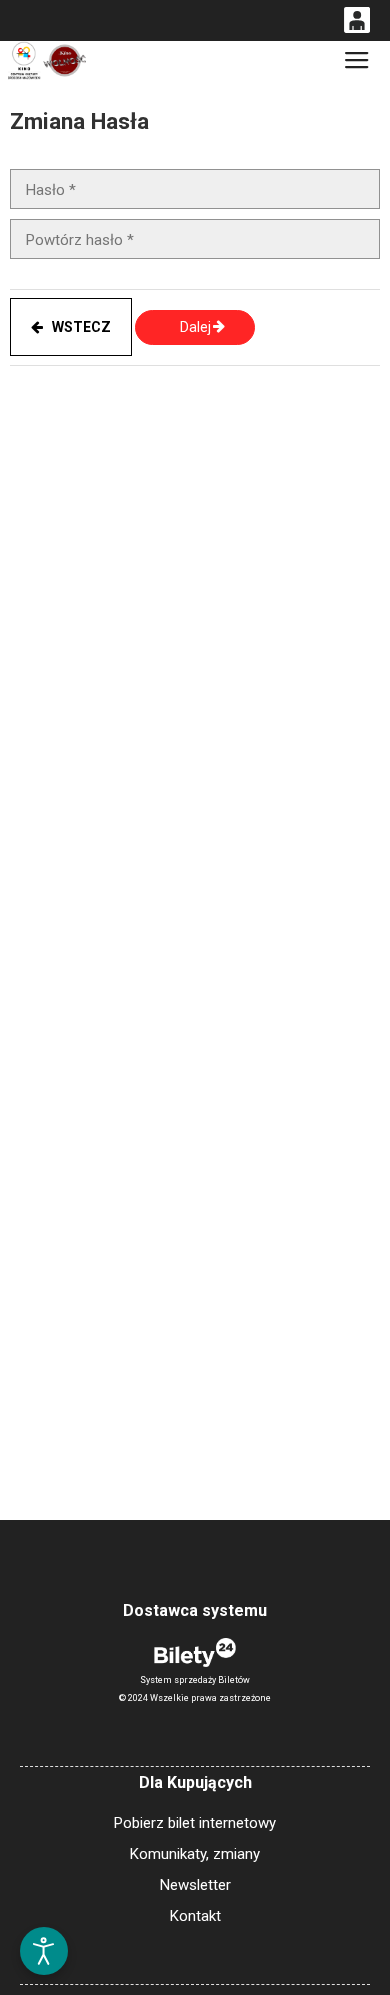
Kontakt (195, 1916)
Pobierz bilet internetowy (195, 1823)
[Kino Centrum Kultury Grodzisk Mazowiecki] (46, 60)
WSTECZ (77, 327)
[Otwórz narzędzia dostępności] (44, 1951)
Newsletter (195, 1885)
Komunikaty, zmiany (195, 1854)
